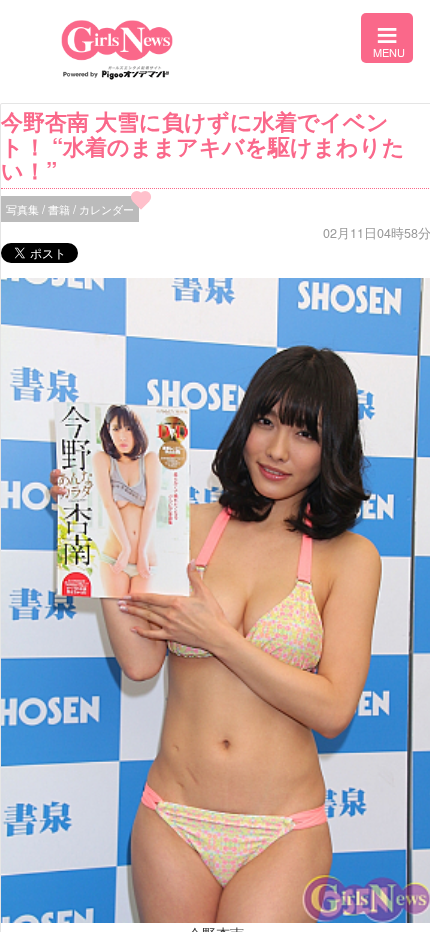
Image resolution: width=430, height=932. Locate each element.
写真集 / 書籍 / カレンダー (70, 209)
